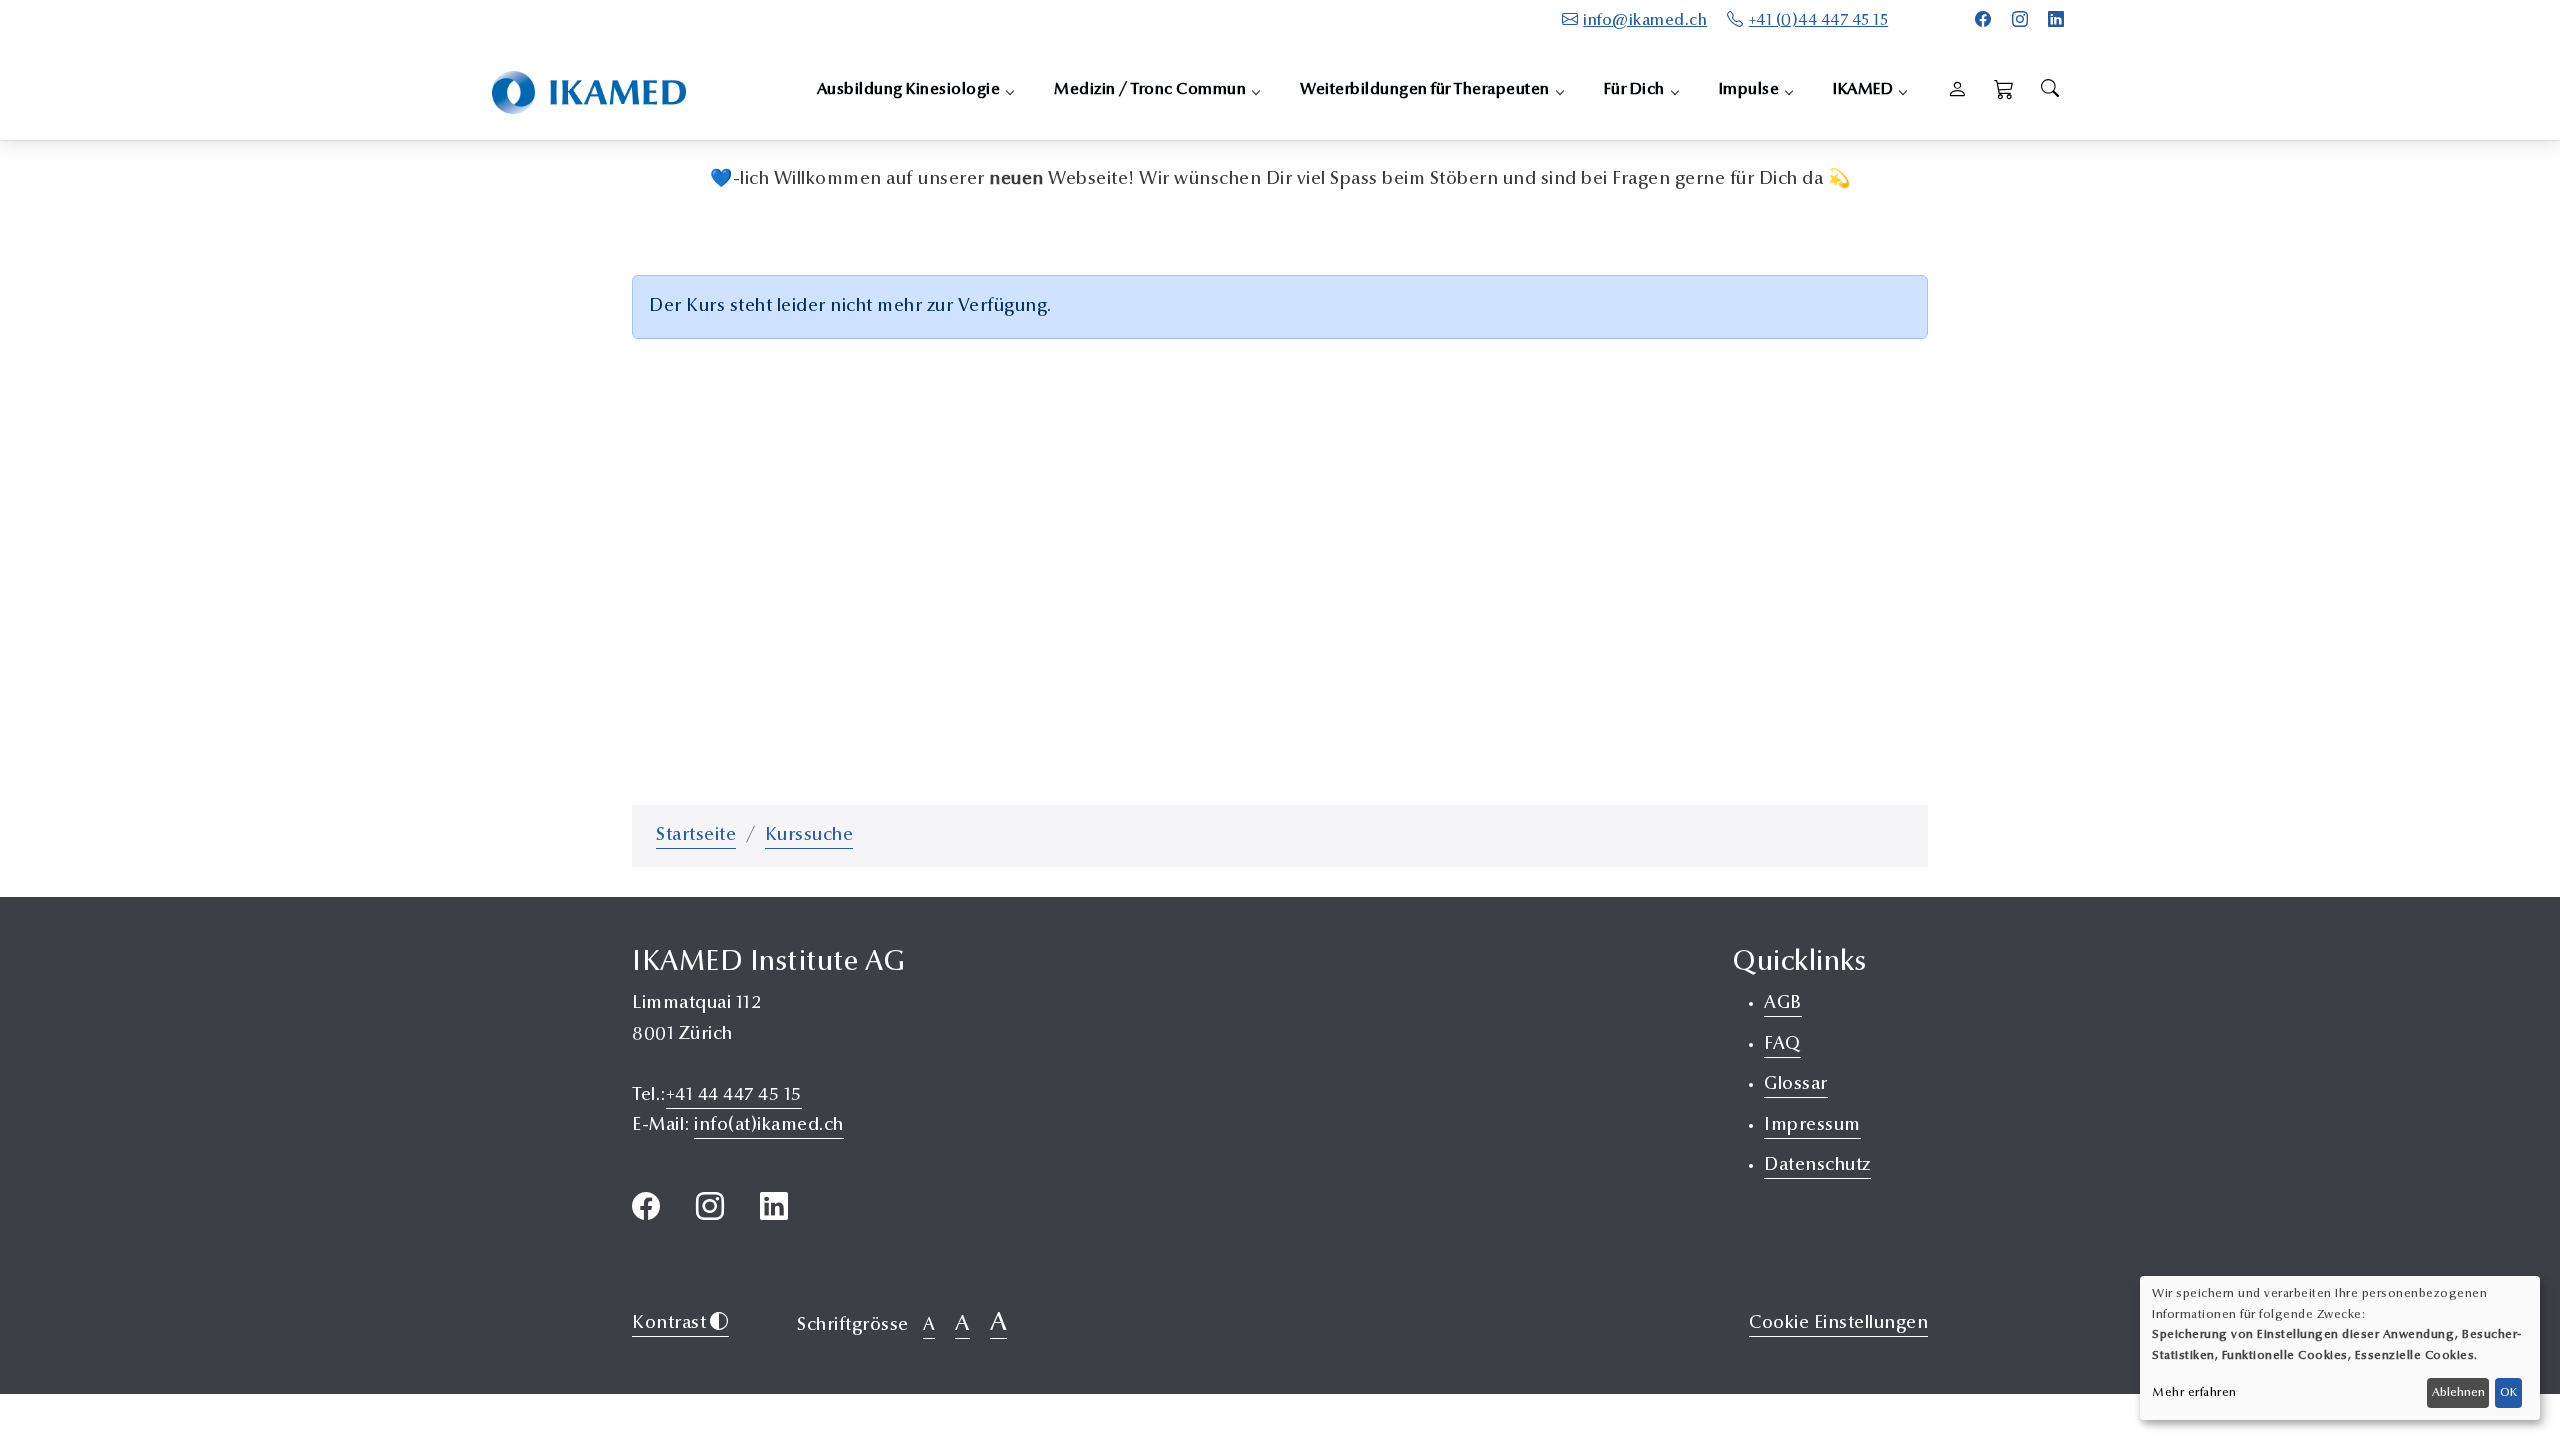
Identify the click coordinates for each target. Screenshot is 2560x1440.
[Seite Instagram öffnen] (2020, 21)
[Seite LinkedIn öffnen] (2056, 21)
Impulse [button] (1749, 90)
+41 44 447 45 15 (734, 1096)
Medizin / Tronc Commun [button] (1150, 90)
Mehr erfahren (2194, 1393)
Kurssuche (809, 836)
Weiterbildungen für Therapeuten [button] (1425, 90)
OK (2508, 1393)
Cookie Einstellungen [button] (1838, 1324)
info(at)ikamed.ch (769, 1126)
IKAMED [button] (1863, 90)
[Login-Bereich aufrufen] (1957, 91)
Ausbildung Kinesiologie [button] (909, 90)
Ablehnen (2458, 1393)
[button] (2004, 91)
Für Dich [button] (1634, 90)
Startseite (696, 836)
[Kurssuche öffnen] (2050, 91)
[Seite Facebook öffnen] (1983, 21)
